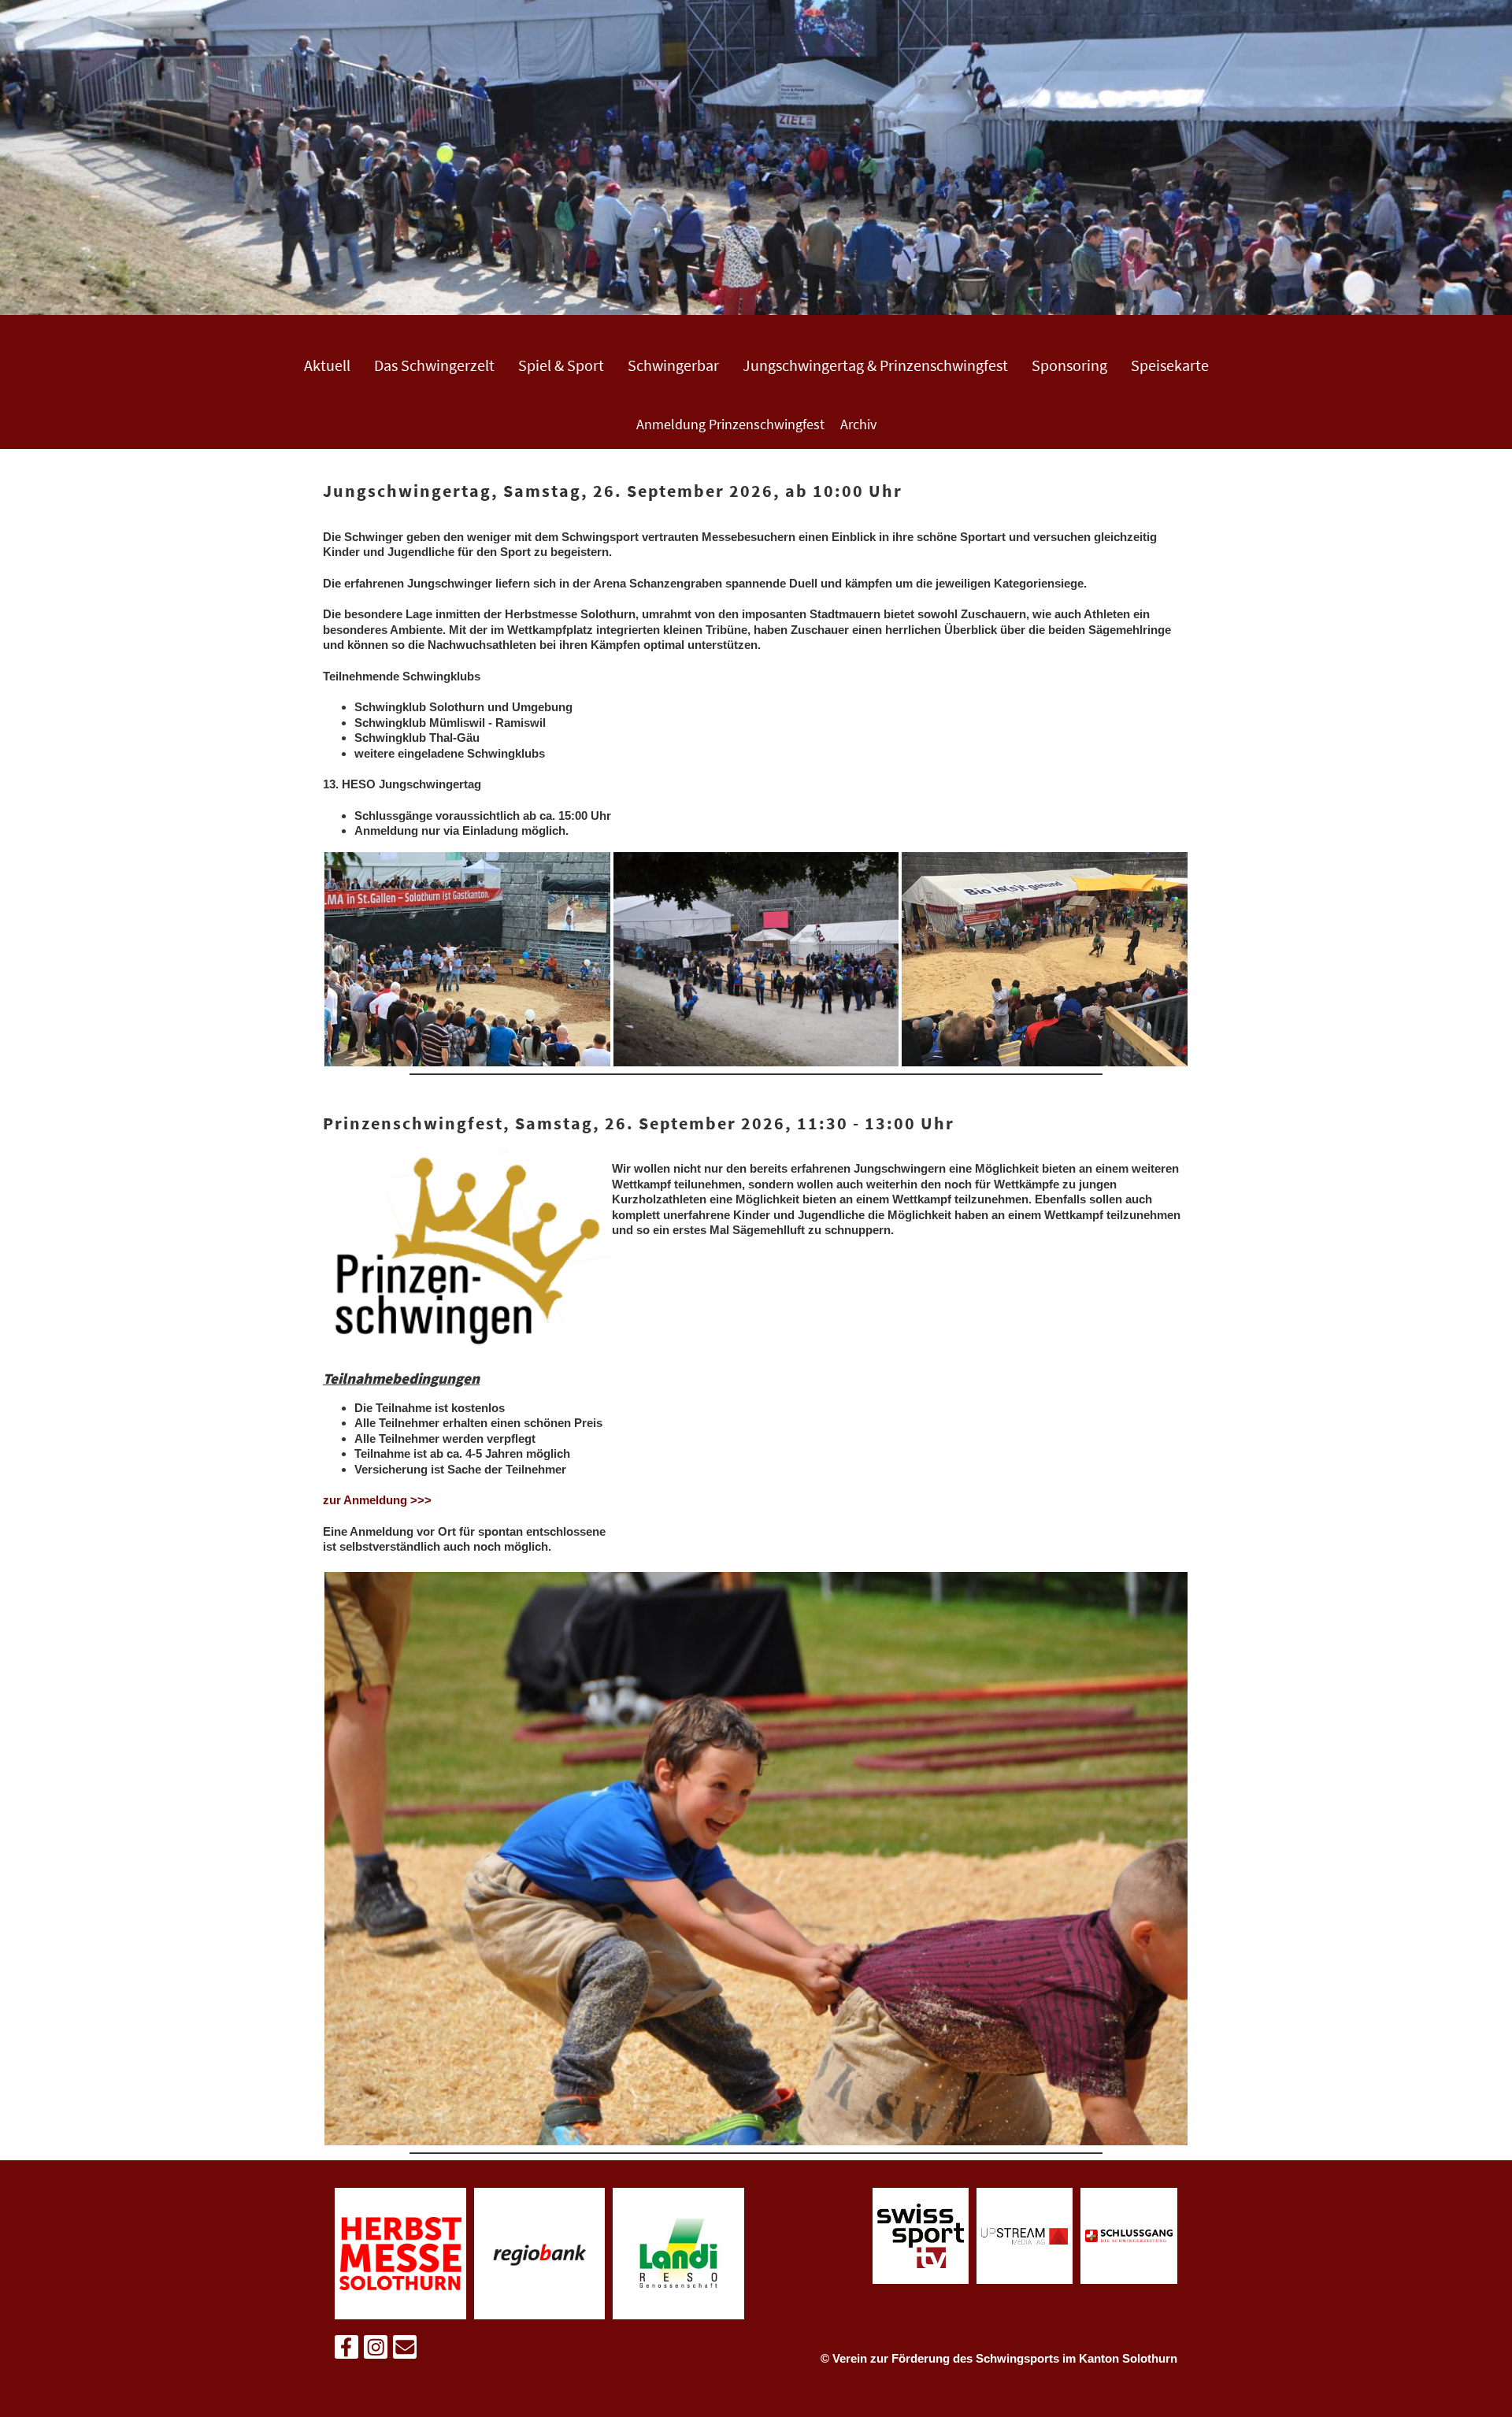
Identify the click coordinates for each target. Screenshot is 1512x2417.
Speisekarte (1170, 365)
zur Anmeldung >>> (377, 1500)
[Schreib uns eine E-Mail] (405, 2350)
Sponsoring (1069, 365)
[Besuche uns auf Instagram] (376, 2350)
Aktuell (327, 365)
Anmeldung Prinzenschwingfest (730, 424)
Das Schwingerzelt (434, 365)
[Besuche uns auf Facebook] (346, 2350)
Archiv (858, 424)
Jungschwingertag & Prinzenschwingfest (875, 365)
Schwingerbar (673, 365)
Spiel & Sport (561, 365)
